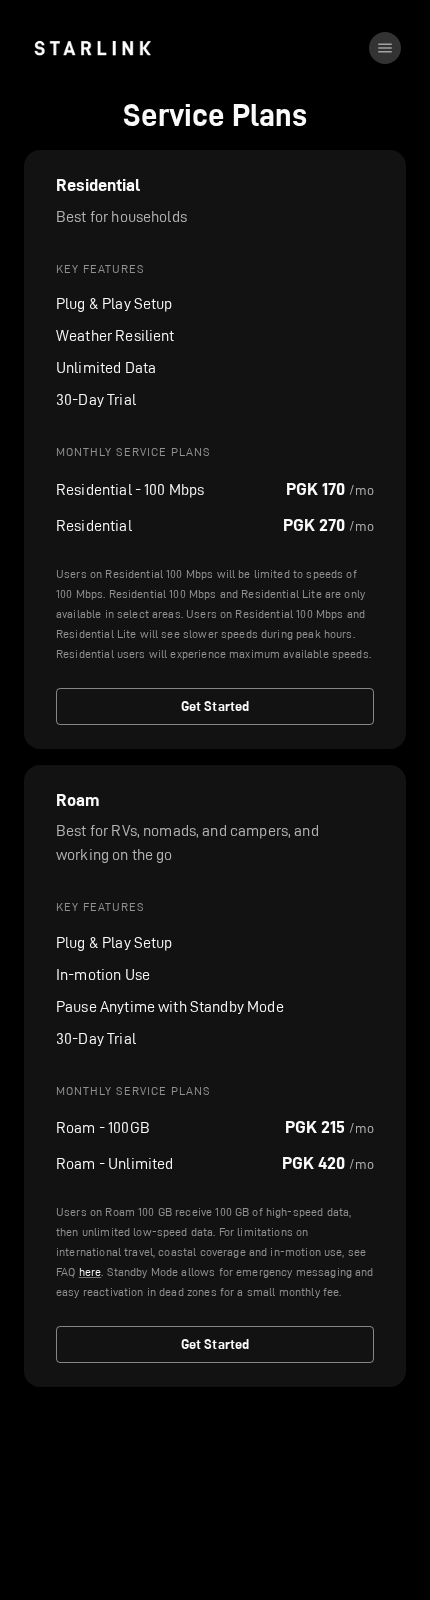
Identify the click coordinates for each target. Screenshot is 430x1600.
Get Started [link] (215, 706)
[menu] (385, 48)
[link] (92, 48)
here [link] (90, 1271)
